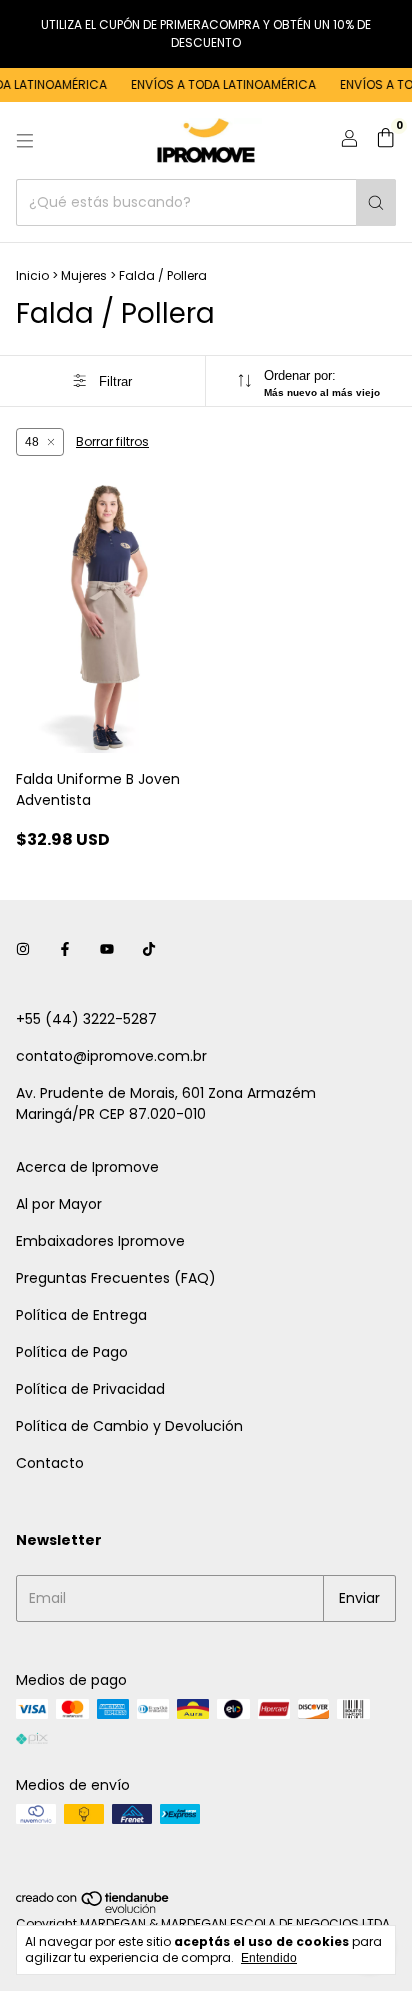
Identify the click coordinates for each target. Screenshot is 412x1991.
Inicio (32, 275)
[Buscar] (376, 202)
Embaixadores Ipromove (100, 1241)
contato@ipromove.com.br (111, 1056)
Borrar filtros (112, 441)
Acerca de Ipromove (87, 1167)
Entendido (269, 1958)
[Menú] (25, 141)
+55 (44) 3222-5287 (86, 1019)
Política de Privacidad (90, 1389)
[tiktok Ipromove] (149, 950)
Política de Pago (72, 1352)
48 (32, 442)
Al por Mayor (59, 1204)
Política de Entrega (81, 1315)
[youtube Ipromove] (107, 950)
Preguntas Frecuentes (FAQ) (116, 1278)
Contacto (50, 1463)
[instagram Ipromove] (23, 950)
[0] (385, 140)
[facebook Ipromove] (65, 950)
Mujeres (84, 275)
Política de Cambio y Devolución (129, 1426)
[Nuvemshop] (93, 1908)
